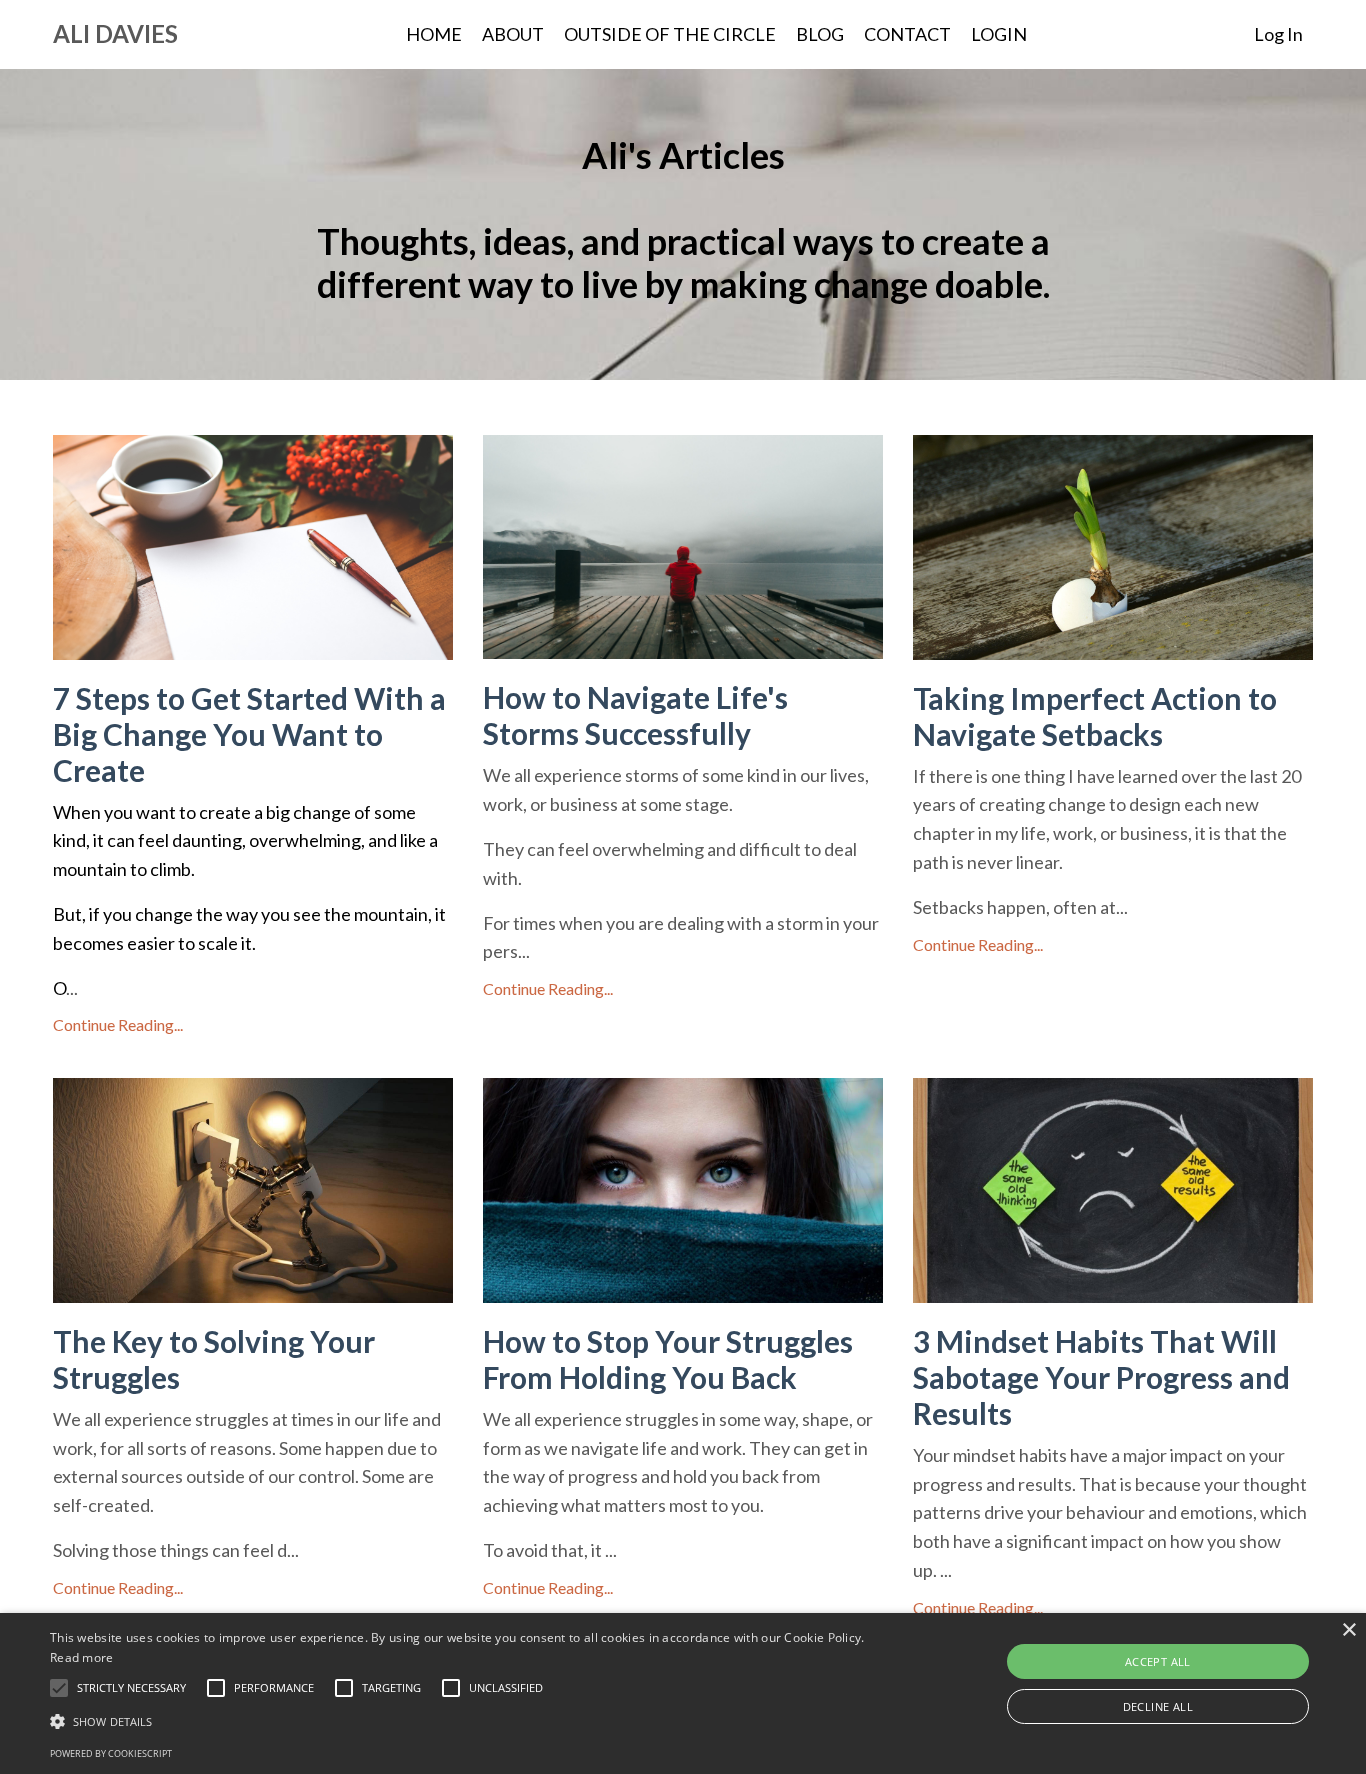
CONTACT (907, 34)
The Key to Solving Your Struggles (214, 1359)
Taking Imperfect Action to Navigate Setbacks (1095, 716)
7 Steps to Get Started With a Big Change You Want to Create (249, 734)
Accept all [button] (1158, 1661)
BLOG (820, 34)
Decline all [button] (1158, 1706)
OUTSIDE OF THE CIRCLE (670, 34)
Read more (82, 1657)
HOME (434, 34)
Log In (1278, 34)
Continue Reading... (118, 1024)
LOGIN (999, 34)
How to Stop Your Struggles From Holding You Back (668, 1359)
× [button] (1348, 1630)
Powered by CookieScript (111, 1753)
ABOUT (513, 34)
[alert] (683, 1693)
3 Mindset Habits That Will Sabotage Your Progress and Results (1101, 1377)
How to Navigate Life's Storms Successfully (635, 715)
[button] (131, 1688)
